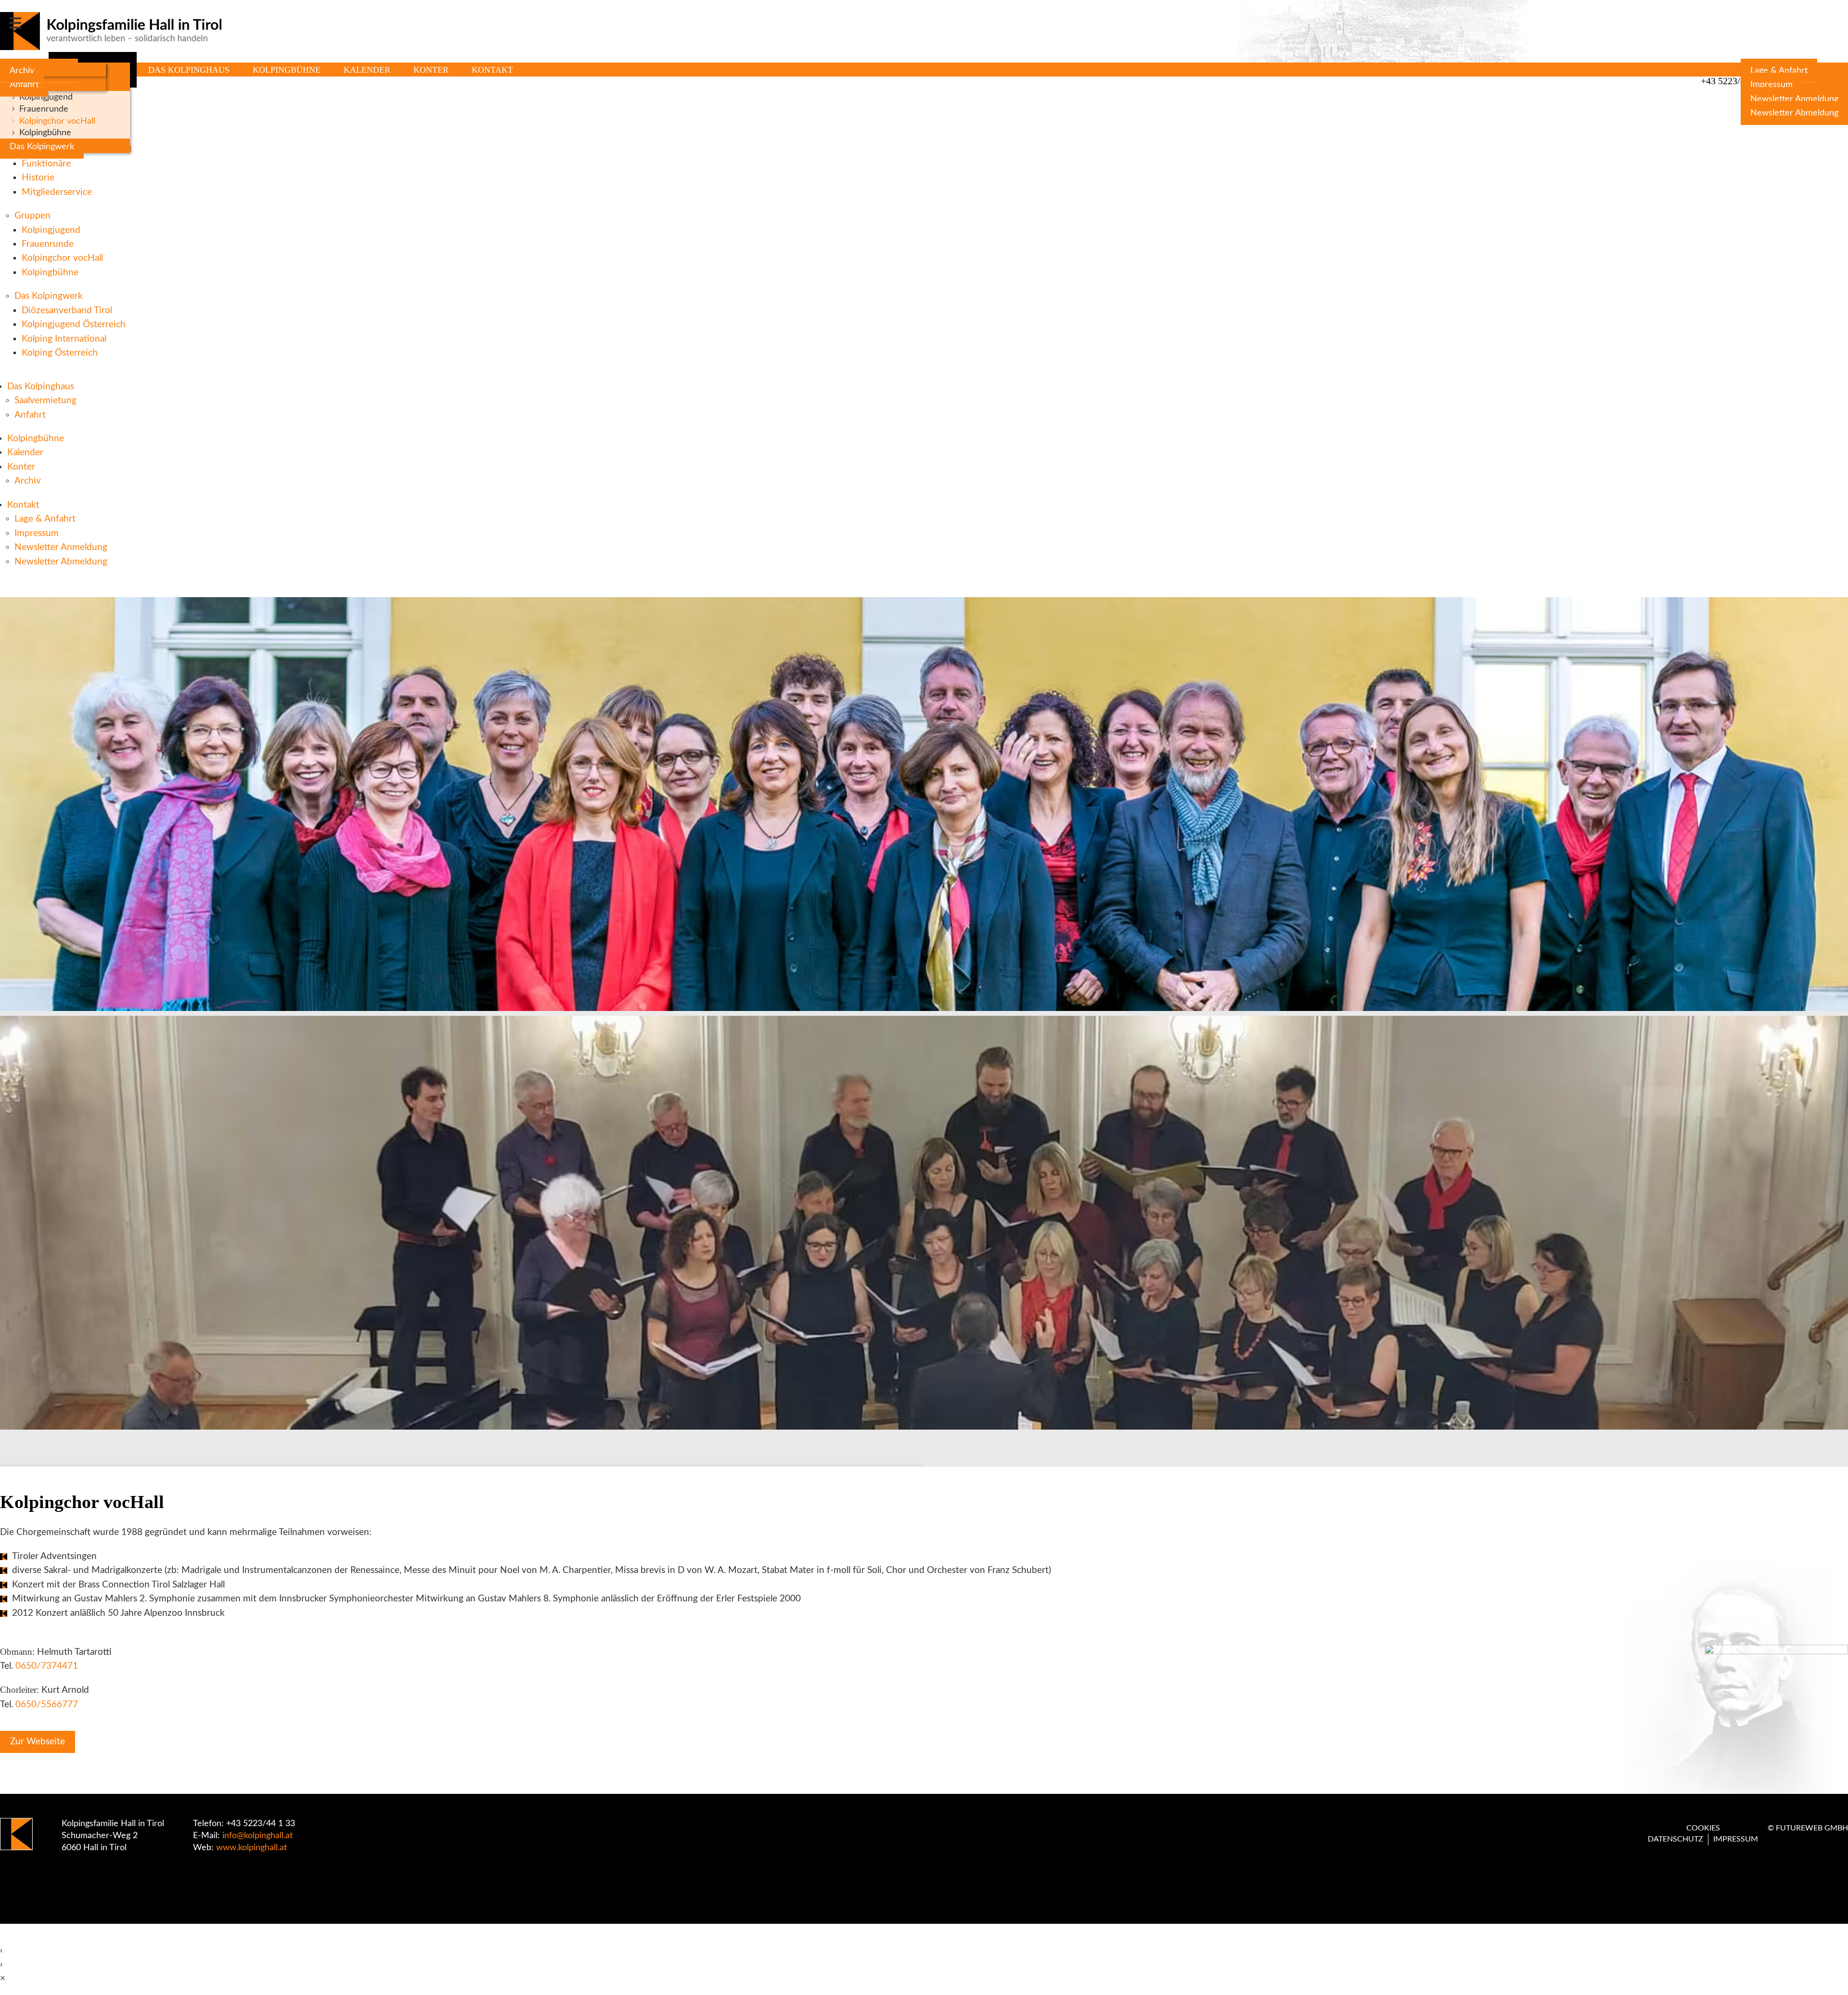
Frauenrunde (44, 109)
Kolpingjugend (46, 97)
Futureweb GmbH (1812, 1828)
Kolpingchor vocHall (57, 121)
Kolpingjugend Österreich (74, 325)
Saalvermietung (45, 401)
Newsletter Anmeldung (1794, 99)
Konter (431, 70)
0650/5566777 (47, 1705)
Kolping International (64, 339)
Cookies (1703, 1828)
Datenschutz (1675, 1839)
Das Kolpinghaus (189, 70)
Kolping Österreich (60, 353)
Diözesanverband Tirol (67, 311)
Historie (38, 178)
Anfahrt (24, 84)
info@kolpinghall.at (257, 1836)
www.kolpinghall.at (251, 1848)
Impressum (1771, 84)
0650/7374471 (47, 1666)
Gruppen (32, 216)
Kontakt (492, 70)
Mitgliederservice (57, 192)
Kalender (367, 70)
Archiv (22, 70)
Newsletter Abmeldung (1794, 113)
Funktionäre (46, 164)
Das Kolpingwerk (42, 147)
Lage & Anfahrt (1779, 70)
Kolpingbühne (45, 133)
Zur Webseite (38, 1742)
